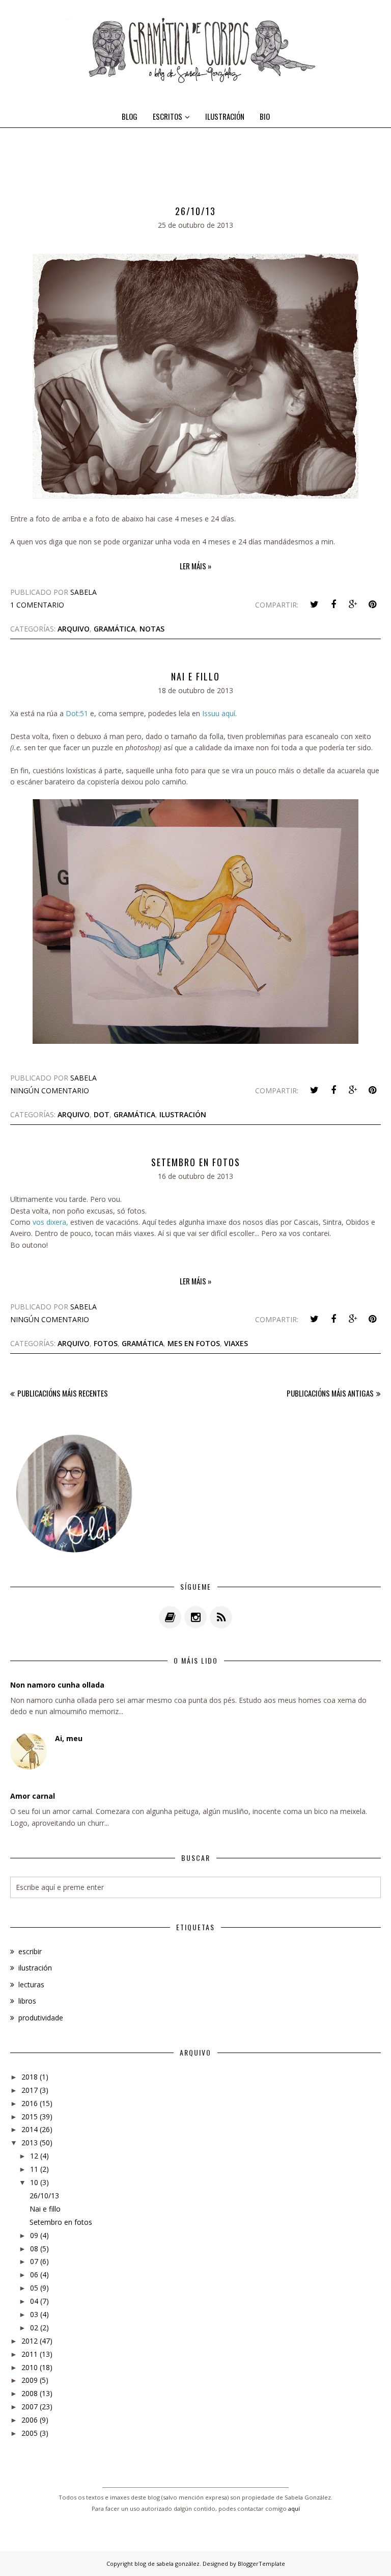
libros (27, 2001)
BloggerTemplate (261, 2564)
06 (34, 2275)
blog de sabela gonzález (167, 2564)
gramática (115, 629)
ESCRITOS (167, 116)
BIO (265, 116)
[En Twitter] (314, 604)
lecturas (31, 1984)
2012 (30, 2341)
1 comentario (37, 605)
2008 (30, 2393)
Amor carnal (33, 1796)
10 (34, 2182)
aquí (294, 2508)
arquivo (74, 629)
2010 (30, 2367)
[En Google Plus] (353, 604)
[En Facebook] (333, 604)
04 (34, 2301)
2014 (30, 2129)
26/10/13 (195, 211)
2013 (30, 2143)
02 (34, 2328)
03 (34, 2314)
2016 (30, 2103)
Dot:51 (77, 713)
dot (102, 1114)
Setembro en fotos (196, 1162)
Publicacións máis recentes (63, 1393)
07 (34, 2261)
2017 (30, 2090)
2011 (30, 2354)
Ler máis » (195, 566)
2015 (30, 2117)
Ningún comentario (50, 1090)
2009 (30, 2380)
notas (152, 629)
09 (34, 2235)
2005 (30, 2433)
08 (34, 2249)
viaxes (236, 1343)
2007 (30, 2407)
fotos (106, 1343)
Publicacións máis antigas (330, 1393)
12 (34, 2156)
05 (34, 2288)
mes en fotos (194, 1343)
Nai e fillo (195, 676)
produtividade (41, 2018)
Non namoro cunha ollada (57, 1685)
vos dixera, (50, 1222)
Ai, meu (69, 1738)
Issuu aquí (219, 713)
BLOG (130, 116)
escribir (30, 1951)
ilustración (183, 1114)
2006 (30, 2420)
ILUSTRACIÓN (225, 116)
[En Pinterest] (372, 604)
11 (34, 2169)
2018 (30, 2077)
